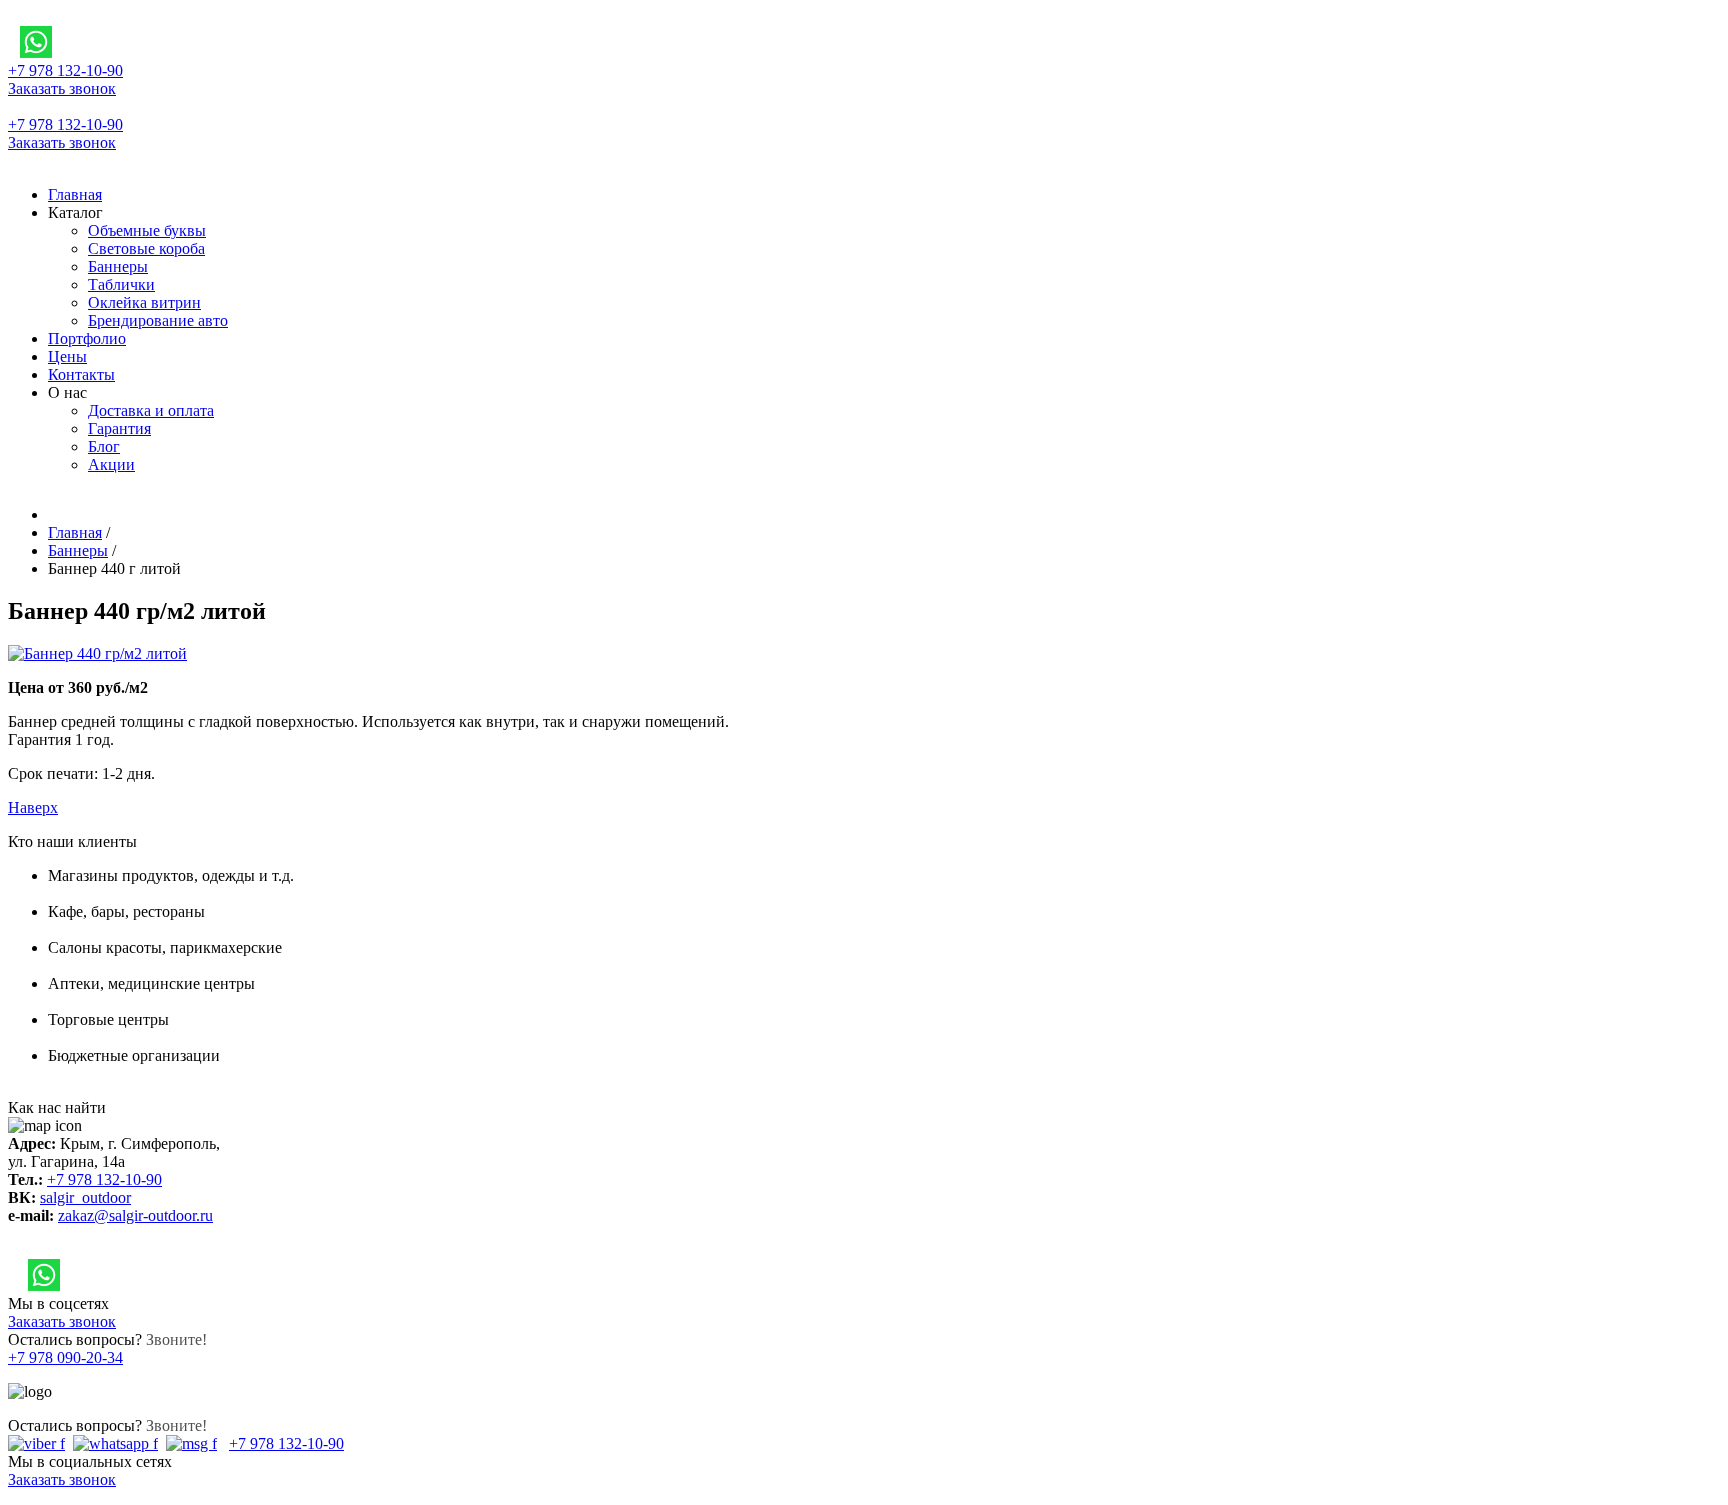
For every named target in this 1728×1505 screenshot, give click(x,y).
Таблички (121, 284)
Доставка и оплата (151, 410)
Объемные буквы (147, 230)
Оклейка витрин (144, 302)
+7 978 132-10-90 (65, 70)
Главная (75, 194)
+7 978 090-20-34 (65, 1357)
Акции (111, 464)
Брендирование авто (158, 320)
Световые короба (146, 248)
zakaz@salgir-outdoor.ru (135, 1215)
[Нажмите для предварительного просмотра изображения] (97, 653)
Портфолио (87, 338)
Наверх (33, 807)
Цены (67, 356)
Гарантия (119, 428)
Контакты (81, 374)
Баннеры (118, 266)
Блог (104, 446)
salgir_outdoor (85, 1197)
